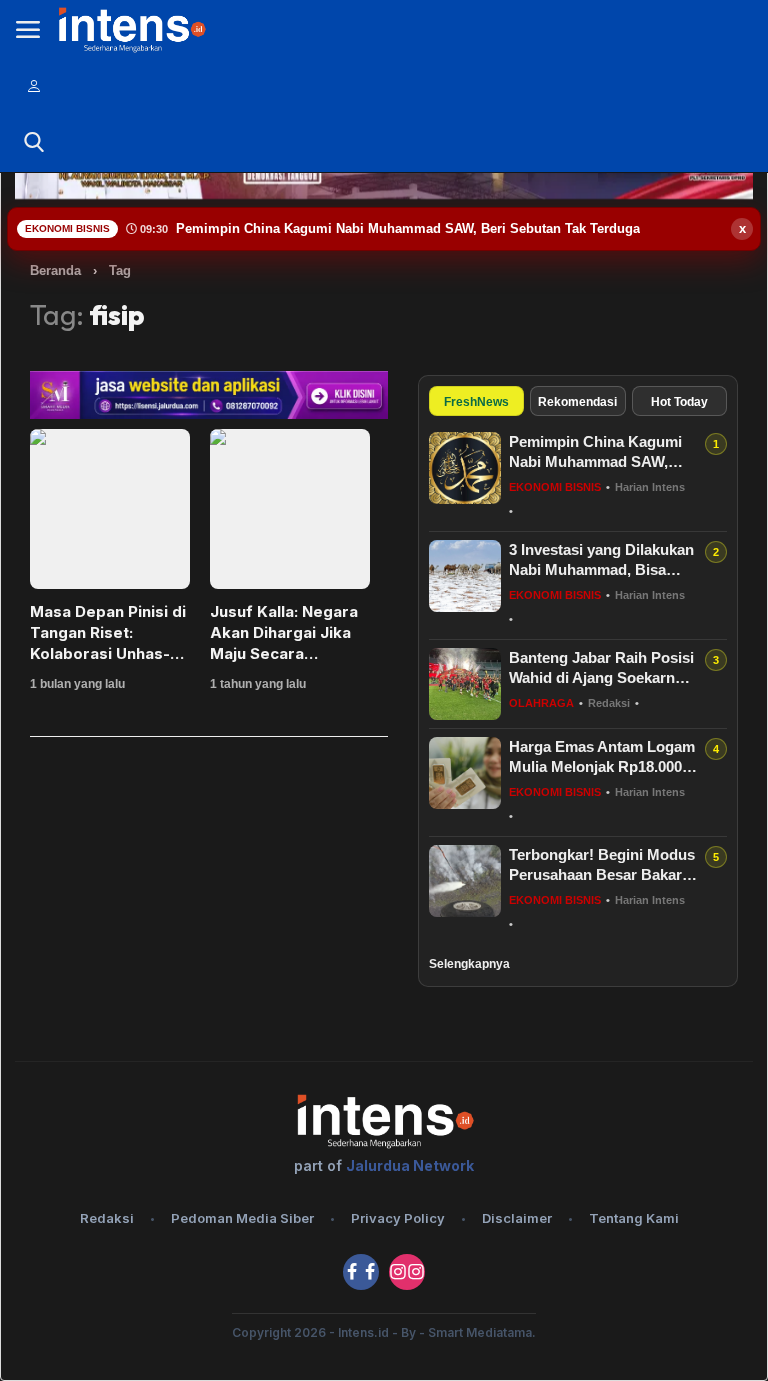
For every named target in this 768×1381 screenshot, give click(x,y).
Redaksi (107, 1218)
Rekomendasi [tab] (577, 402)
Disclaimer (517, 1218)
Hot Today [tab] (679, 402)
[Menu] (28, 30)
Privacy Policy (398, 1218)
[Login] (34, 86)
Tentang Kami (634, 1218)
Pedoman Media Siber (242, 1218)
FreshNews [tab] (476, 402)
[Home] (131, 29)
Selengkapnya (469, 964)
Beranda (55, 270)
